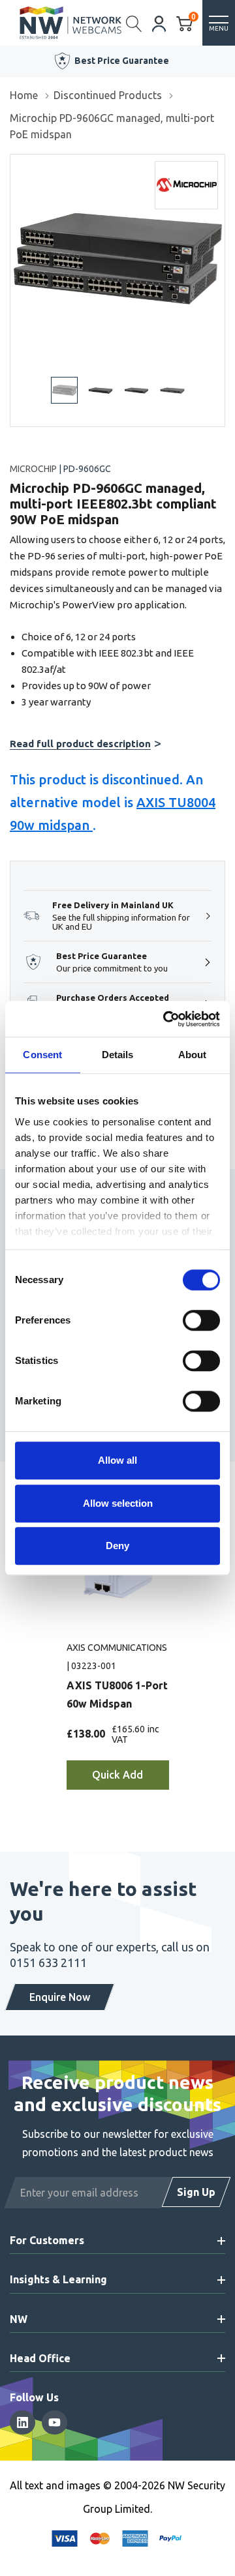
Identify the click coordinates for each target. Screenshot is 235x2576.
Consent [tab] (42, 1055)
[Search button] (134, 23)
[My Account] (159, 22)
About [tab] (193, 1055)
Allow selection (118, 1503)
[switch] (201, 1320)
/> (15, 164)
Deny (117, 1546)
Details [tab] (118, 1055)
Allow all (117, 1460)
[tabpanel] (118, 1665)
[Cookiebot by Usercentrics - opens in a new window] (166, 1019)
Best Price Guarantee (122, 61)
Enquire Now (60, 1997)
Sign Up (196, 2192)
